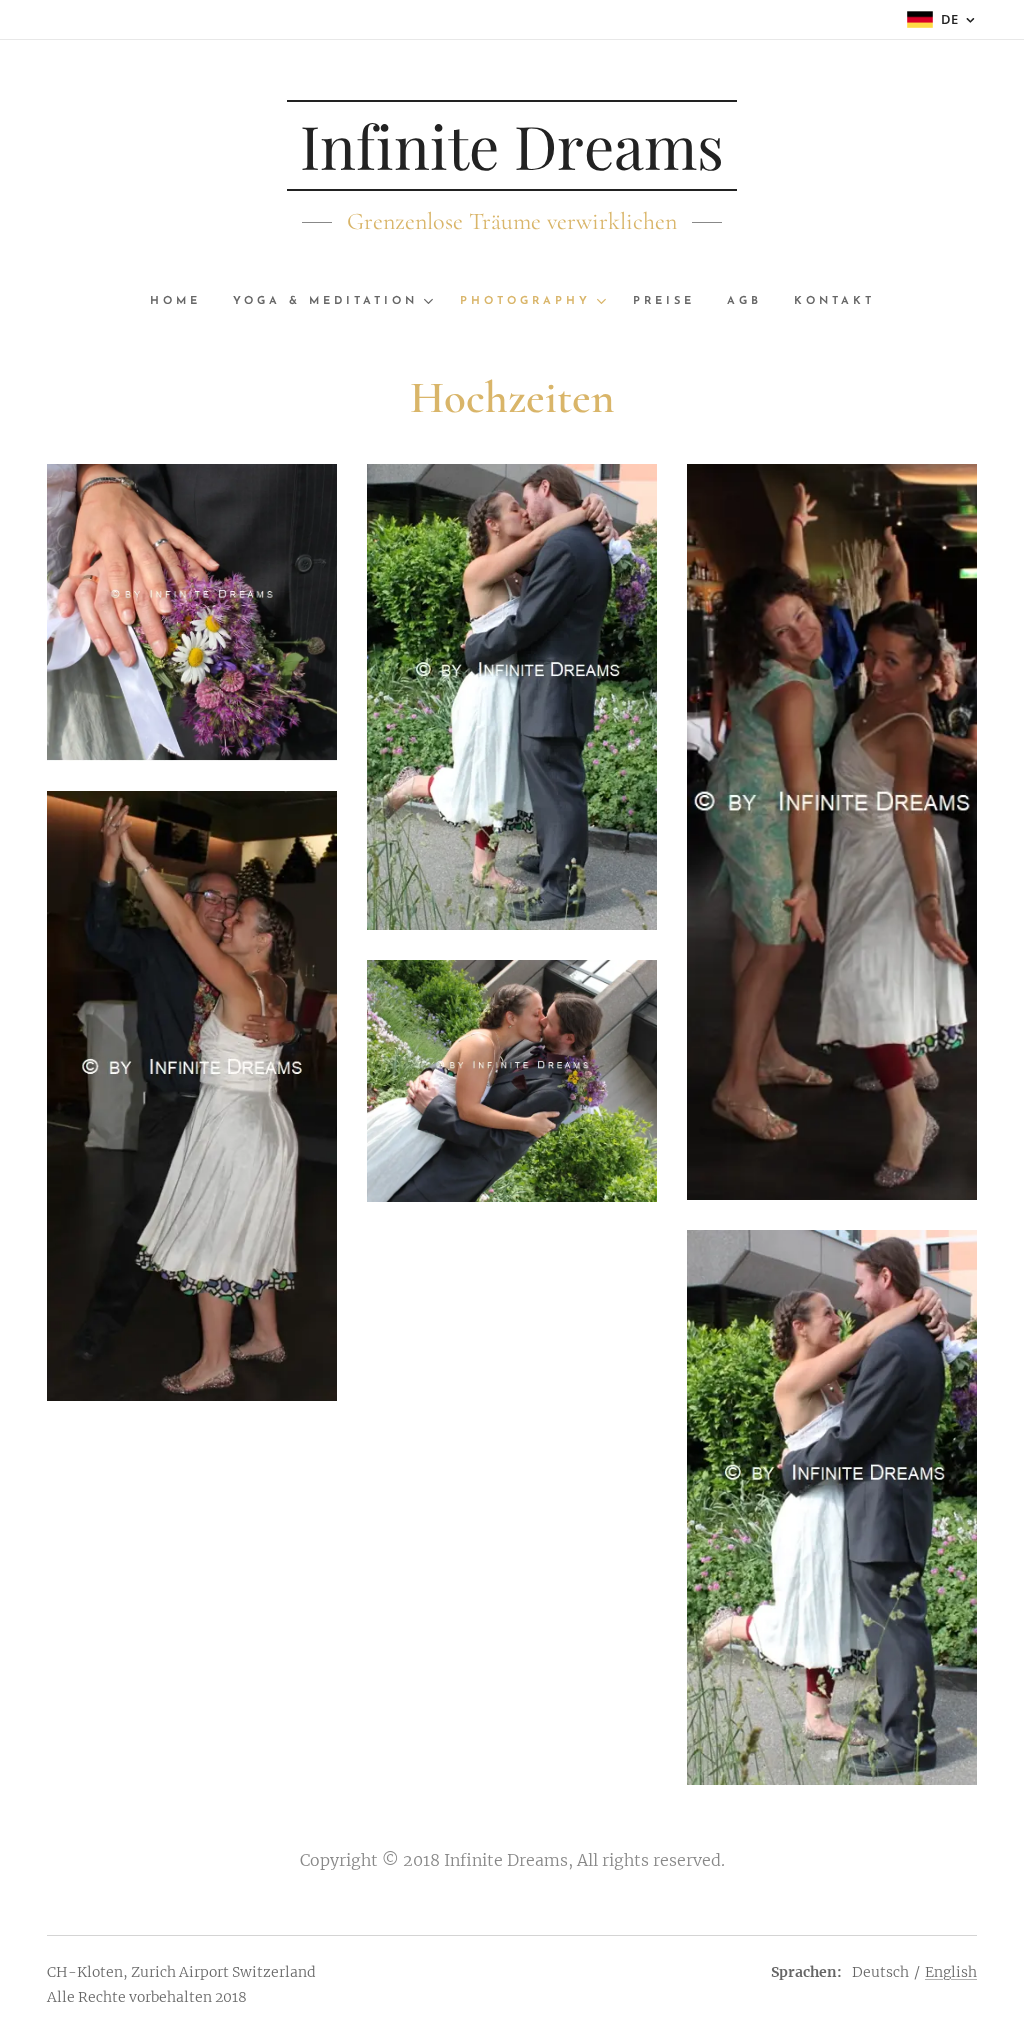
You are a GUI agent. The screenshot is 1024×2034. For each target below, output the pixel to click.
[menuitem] (183, 302)
